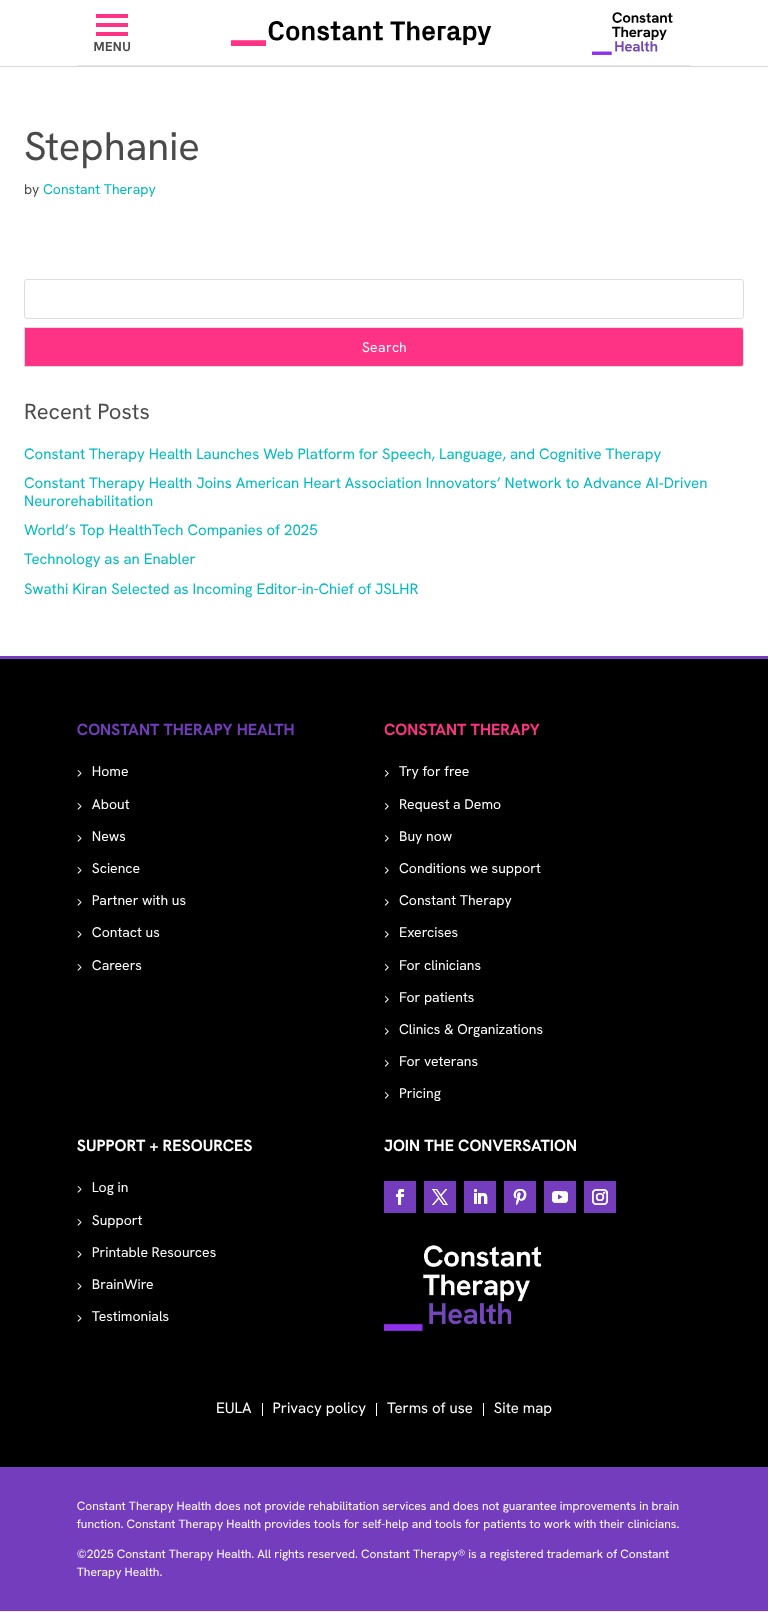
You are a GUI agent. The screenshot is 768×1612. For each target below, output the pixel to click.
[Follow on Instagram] (600, 1197)
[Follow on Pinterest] (520, 1197)
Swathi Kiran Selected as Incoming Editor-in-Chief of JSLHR (221, 589)
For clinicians (440, 966)
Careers (117, 966)
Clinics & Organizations (471, 1030)
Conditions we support (470, 869)
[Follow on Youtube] (560, 1197)
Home (110, 772)
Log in (110, 1188)
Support (117, 1221)
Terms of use (430, 1408)
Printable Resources (154, 1253)
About (111, 805)
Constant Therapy (99, 190)
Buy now (425, 837)
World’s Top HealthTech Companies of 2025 (171, 530)
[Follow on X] (440, 1197)
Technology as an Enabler (110, 559)
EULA (234, 1408)
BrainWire (123, 1285)
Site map (523, 1408)
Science (116, 869)
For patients (436, 998)
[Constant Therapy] (361, 33)
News (109, 837)
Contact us (126, 933)
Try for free (434, 772)
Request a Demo (450, 805)
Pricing (420, 1094)
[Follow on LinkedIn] (480, 1197)
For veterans (438, 1062)
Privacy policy (320, 1408)
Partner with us (139, 901)
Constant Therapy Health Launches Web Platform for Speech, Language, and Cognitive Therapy (342, 454)
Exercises (428, 933)
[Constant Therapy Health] (633, 33)
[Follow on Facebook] (400, 1197)
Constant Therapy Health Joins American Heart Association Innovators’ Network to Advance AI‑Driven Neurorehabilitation (365, 492)
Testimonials (130, 1317)
